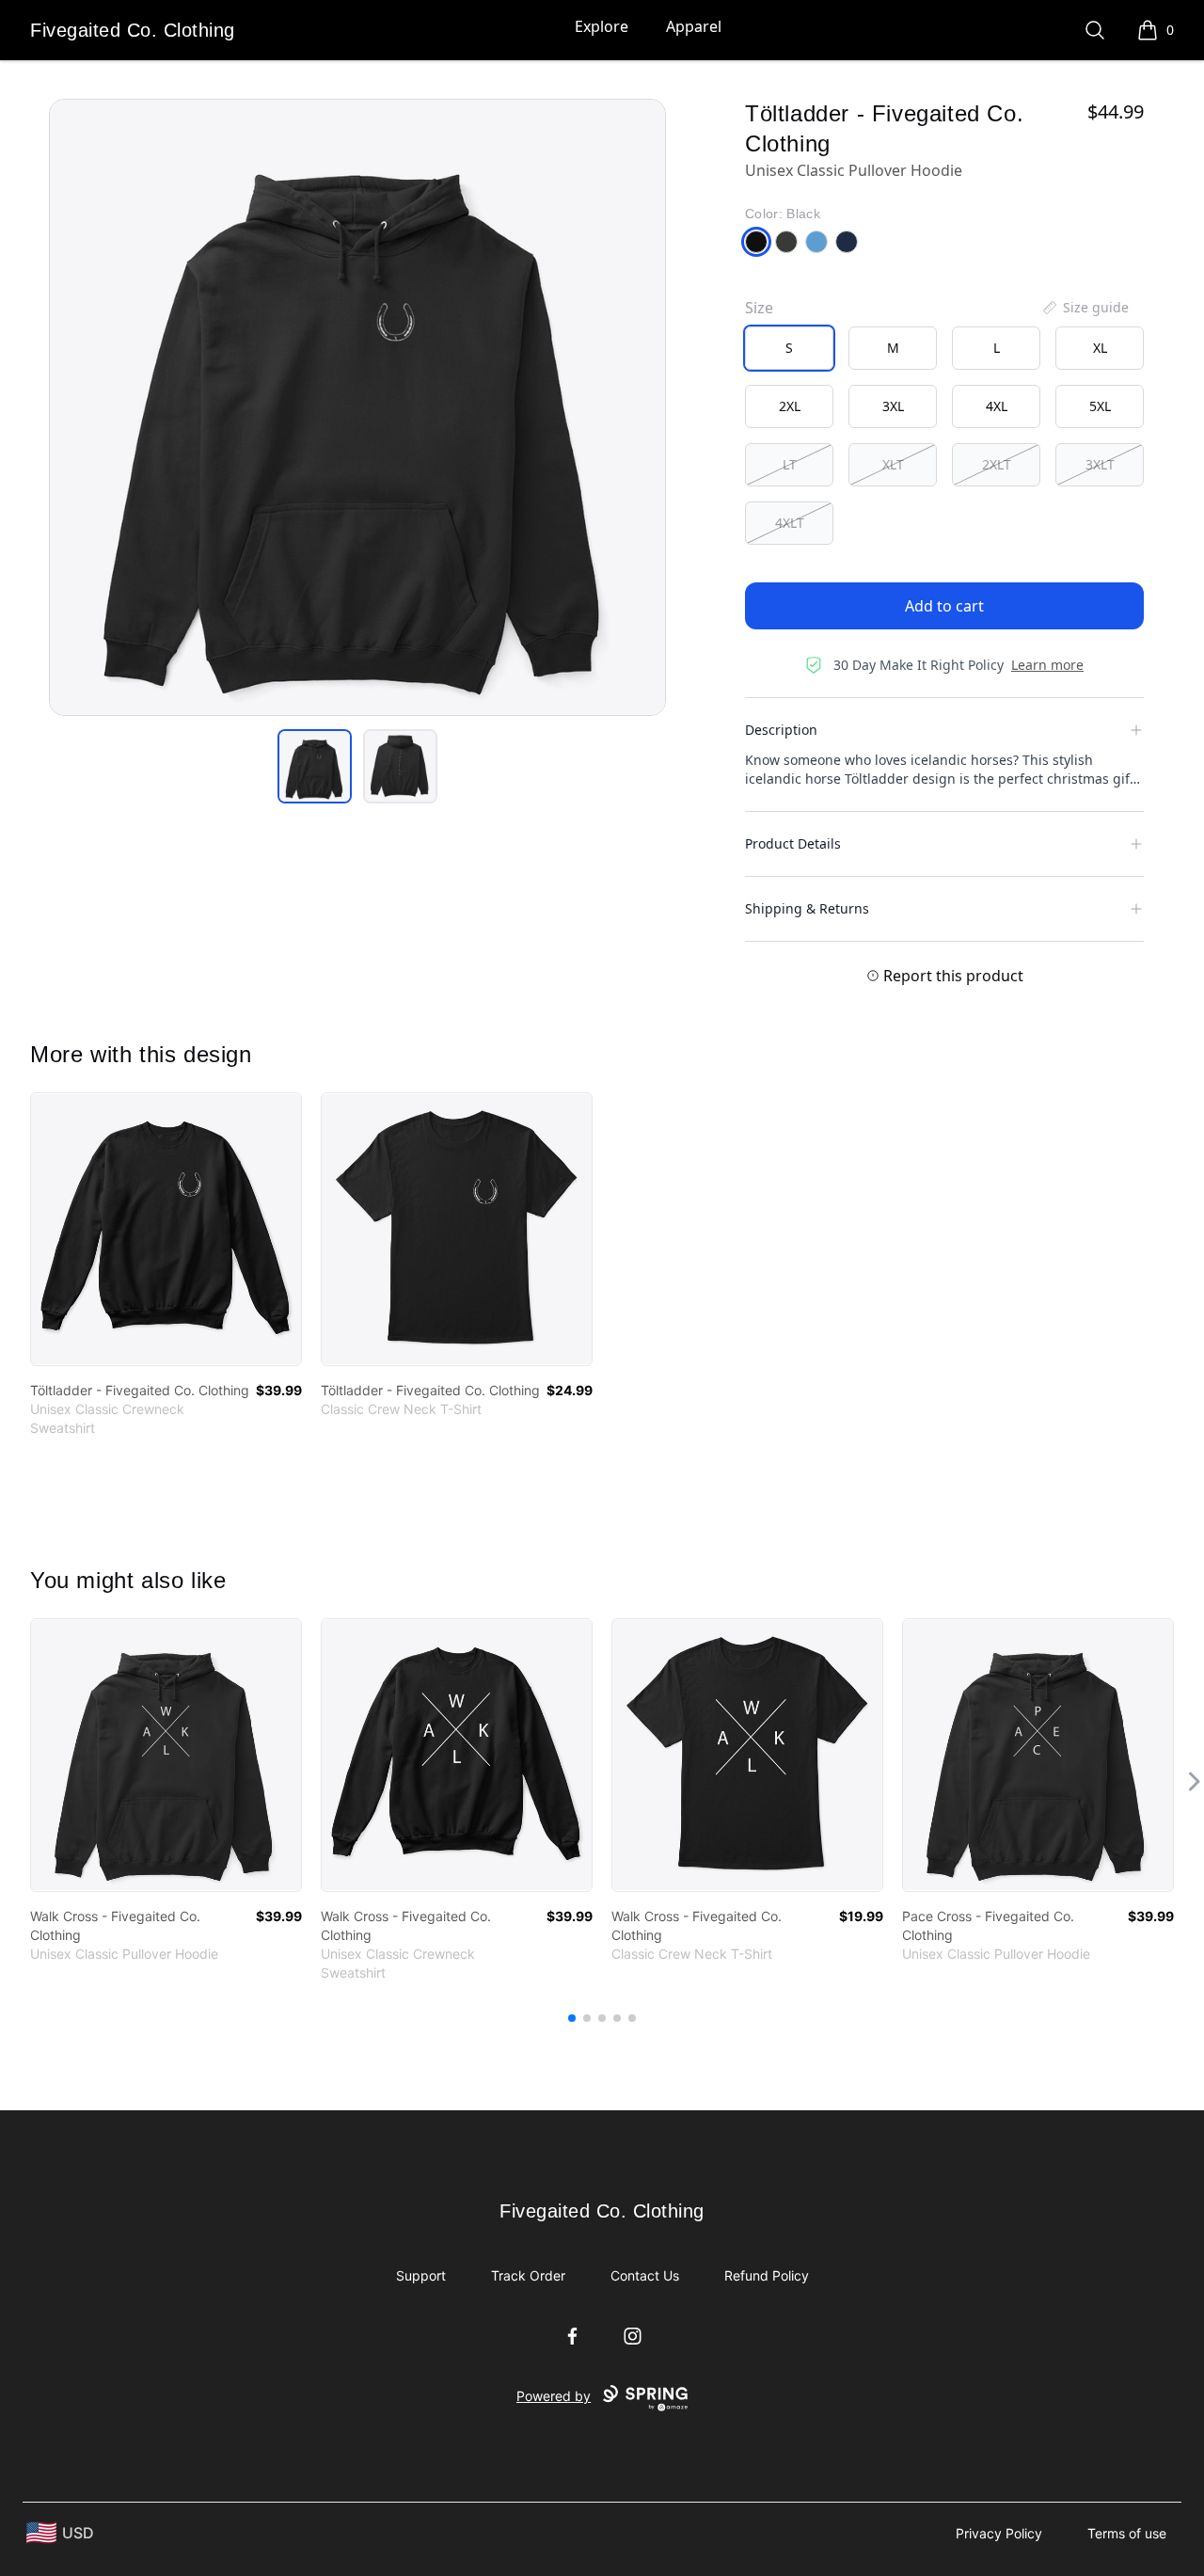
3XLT (1100, 464)
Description (781, 730)
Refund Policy (767, 2275)
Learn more (1047, 665)
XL (1100, 348)
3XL (893, 406)
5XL (1100, 406)
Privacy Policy (999, 2533)
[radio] (789, 348)
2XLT (997, 464)
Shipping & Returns (807, 908)
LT (790, 464)
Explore (602, 26)
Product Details (793, 843)
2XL (790, 406)
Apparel (694, 26)
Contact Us (645, 2275)
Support (421, 2275)
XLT (893, 464)
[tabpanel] (357, 407)
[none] (1085, 308)
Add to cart (944, 606)
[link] (166, 1229)
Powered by (554, 2396)
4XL (997, 406)
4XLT (790, 523)
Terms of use (1127, 2533)
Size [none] (759, 308)
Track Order (528, 2275)
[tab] (315, 766)
